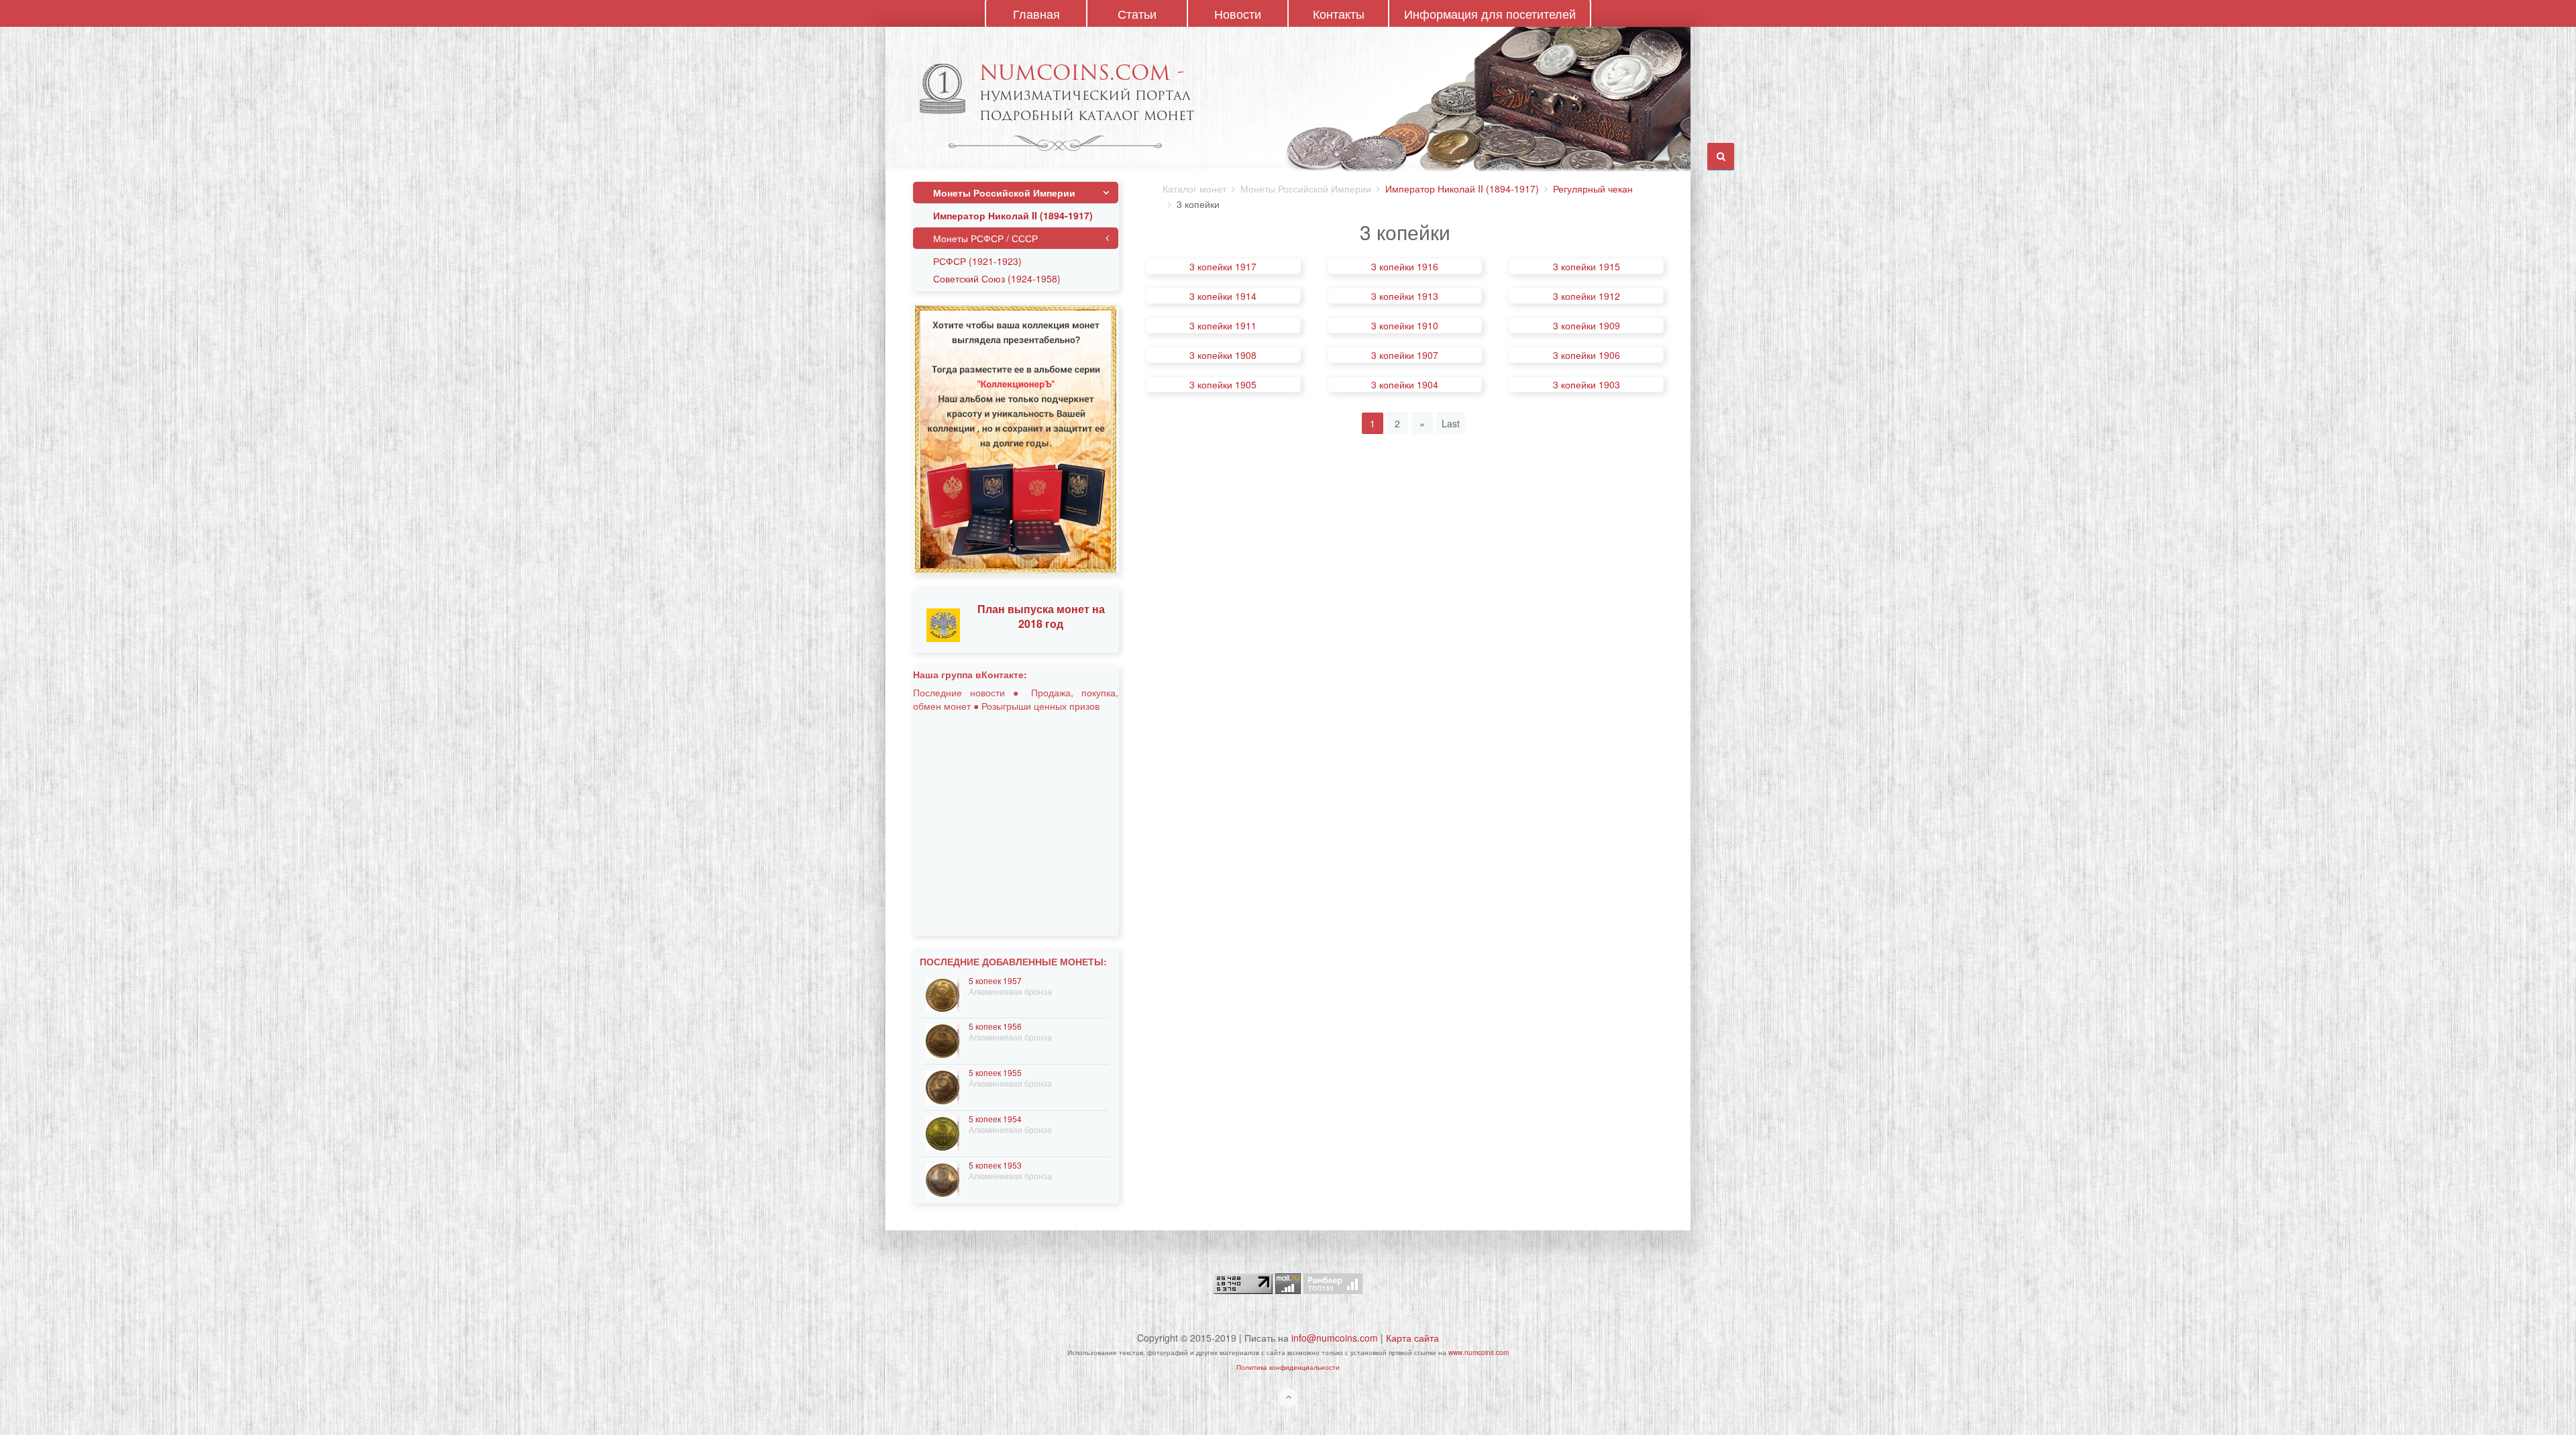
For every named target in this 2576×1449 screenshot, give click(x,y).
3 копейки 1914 (1223, 296)
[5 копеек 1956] (943, 1039)
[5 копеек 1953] (943, 1178)
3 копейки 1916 (1405, 266)
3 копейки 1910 (1405, 325)
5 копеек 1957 (995, 980)
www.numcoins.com (1479, 1352)
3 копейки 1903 (1587, 384)
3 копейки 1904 (1405, 384)
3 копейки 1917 (1223, 266)
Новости (1238, 13)
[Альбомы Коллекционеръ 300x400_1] (1016, 438)
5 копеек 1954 (995, 1119)
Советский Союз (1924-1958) (997, 278)
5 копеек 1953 (995, 1165)
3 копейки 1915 (1587, 266)
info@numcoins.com (1335, 1338)
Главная (1036, 13)
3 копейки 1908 (1223, 355)
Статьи (1137, 13)
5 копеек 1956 (995, 1026)
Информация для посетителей (1490, 13)
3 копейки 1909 (1587, 325)
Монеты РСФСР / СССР (985, 238)
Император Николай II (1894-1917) (1462, 189)
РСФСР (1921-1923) (977, 261)
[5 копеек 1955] (943, 1086)
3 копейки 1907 (1405, 355)
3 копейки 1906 (1587, 355)
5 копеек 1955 (995, 1072)
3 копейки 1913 (1405, 296)
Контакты (1339, 13)
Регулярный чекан (1593, 189)
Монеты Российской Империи (1004, 193)
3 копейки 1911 (1223, 325)
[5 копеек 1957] (943, 994)
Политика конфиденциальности (1288, 1367)
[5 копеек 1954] (943, 1132)
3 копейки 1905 (1223, 384)
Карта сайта (1412, 1338)
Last (1451, 423)
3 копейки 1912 (1587, 296)
